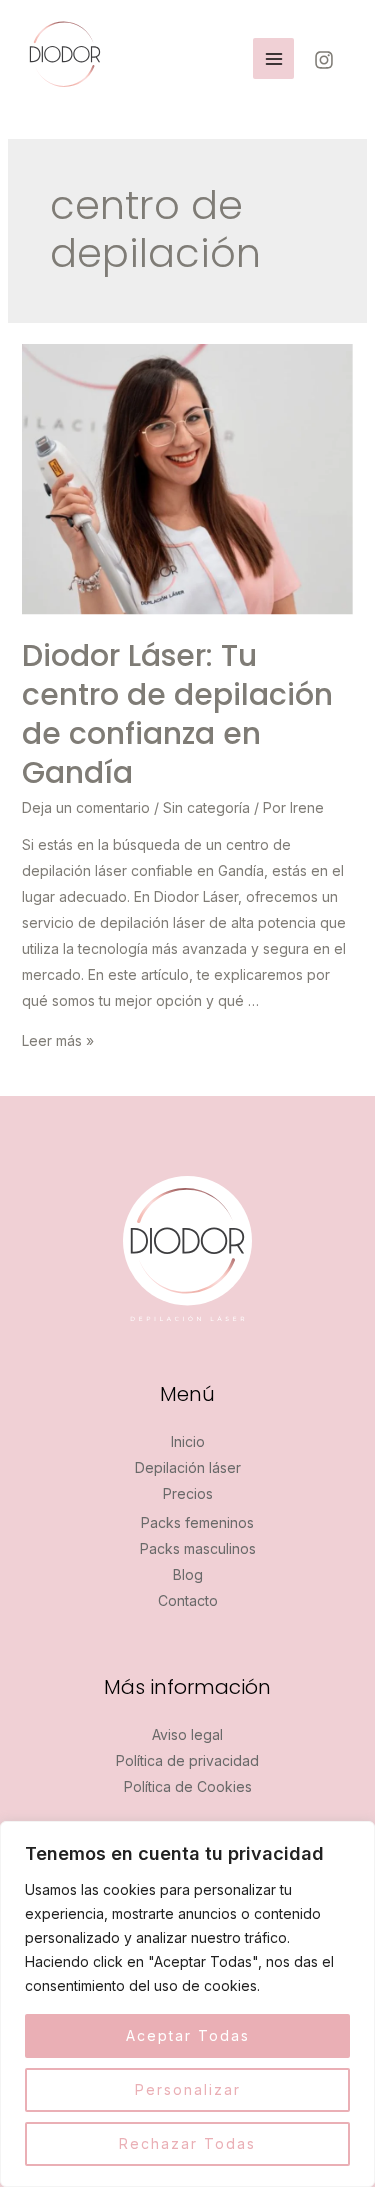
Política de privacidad (187, 1760)
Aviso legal (187, 1734)
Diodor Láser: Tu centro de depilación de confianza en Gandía (177, 714)
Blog (188, 1574)
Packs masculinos (198, 1548)
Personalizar (188, 2089)
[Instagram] (324, 60)
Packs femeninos (197, 1522)
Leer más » (58, 1040)
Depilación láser (188, 1467)
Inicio (188, 1441)
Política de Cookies (188, 1786)
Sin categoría (206, 807)
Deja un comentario (86, 807)
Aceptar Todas (188, 2035)
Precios (188, 1493)
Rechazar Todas (187, 2143)
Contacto (188, 1600)
